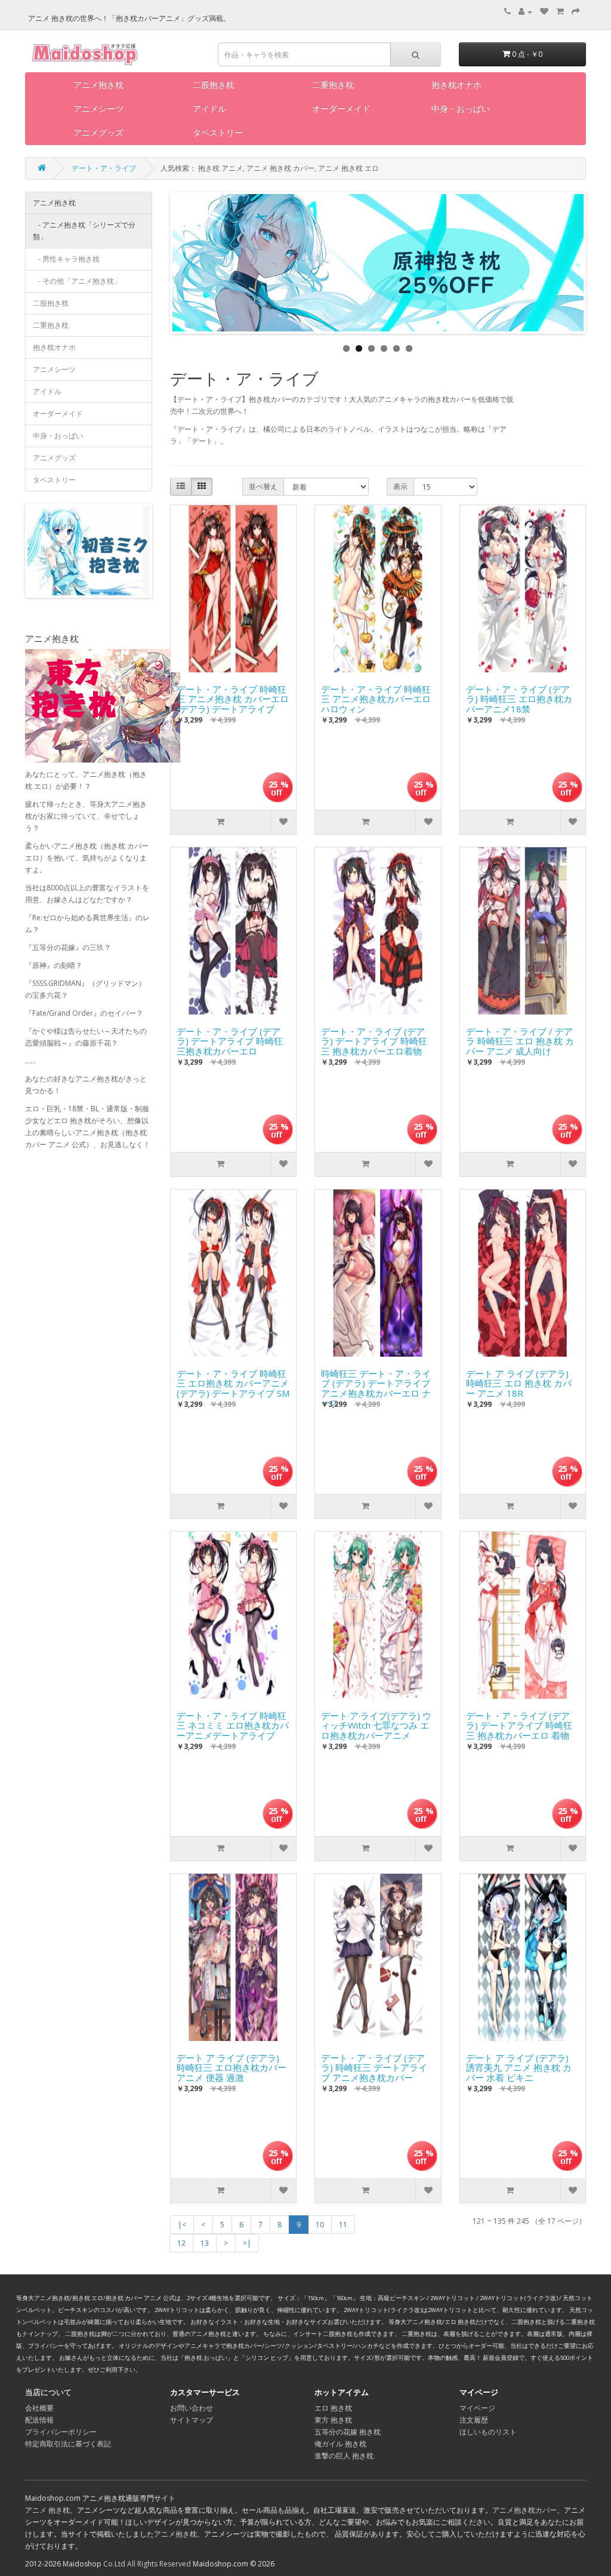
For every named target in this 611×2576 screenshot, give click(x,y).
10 (320, 2225)
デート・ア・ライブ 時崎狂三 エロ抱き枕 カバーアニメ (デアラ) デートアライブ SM (233, 1381)
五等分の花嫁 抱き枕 (348, 2432)
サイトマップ (192, 2420)
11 (343, 2225)
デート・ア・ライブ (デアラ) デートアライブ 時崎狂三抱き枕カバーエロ (230, 1038)
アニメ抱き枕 (98, 84)
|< (182, 2225)
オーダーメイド (341, 108)
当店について (48, 2392)
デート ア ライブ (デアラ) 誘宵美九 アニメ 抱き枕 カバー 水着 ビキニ (519, 2065)
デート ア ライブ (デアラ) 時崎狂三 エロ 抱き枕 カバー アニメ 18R (519, 1381)
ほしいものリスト (488, 2432)
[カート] (560, 12)
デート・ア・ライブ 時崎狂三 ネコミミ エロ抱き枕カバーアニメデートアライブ (233, 1723)
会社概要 (39, 2408)
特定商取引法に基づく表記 (68, 2444)
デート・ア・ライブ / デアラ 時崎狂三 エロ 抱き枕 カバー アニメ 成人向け (520, 1038)
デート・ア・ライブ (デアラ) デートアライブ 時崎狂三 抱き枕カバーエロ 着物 (519, 1723)
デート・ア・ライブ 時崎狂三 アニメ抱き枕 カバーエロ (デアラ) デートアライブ (233, 696)
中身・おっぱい (461, 108)
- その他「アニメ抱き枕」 (77, 281)
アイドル (209, 108)
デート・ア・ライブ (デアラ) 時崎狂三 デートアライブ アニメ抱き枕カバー (374, 2065)
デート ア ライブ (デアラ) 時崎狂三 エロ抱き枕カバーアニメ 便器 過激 (232, 2065)
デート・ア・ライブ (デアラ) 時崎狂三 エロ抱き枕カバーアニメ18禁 (519, 696)
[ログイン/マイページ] (525, 12)
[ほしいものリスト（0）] (544, 12)
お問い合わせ (192, 2408)
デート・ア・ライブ (104, 168)
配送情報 (39, 2420)
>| (247, 2243)
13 (205, 2243)
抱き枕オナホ (456, 84)
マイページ (477, 2408)
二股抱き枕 (214, 84)
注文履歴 (474, 2420)
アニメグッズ (98, 132)
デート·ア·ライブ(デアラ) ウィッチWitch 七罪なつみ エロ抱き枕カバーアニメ (376, 1723)
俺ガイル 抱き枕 (340, 2444)
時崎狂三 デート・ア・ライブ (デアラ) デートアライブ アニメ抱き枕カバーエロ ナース (376, 1381)
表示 (400, 486)
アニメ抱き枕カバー (524, 2510)
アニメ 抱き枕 (47, 2510)
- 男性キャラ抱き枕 (66, 259)
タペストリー (218, 132)
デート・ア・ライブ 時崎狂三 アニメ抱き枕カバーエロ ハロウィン (376, 696)
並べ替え (263, 486)
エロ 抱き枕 (333, 2408)
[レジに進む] (576, 12)
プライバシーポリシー (61, 2432)
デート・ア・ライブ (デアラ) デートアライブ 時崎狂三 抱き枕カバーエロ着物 (374, 1038)
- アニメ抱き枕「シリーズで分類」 (84, 231)
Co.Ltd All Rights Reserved (147, 2564)
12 (181, 2243)
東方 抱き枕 (333, 2420)
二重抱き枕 (333, 84)
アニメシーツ (98, 108)
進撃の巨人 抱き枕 (344, 2456)
